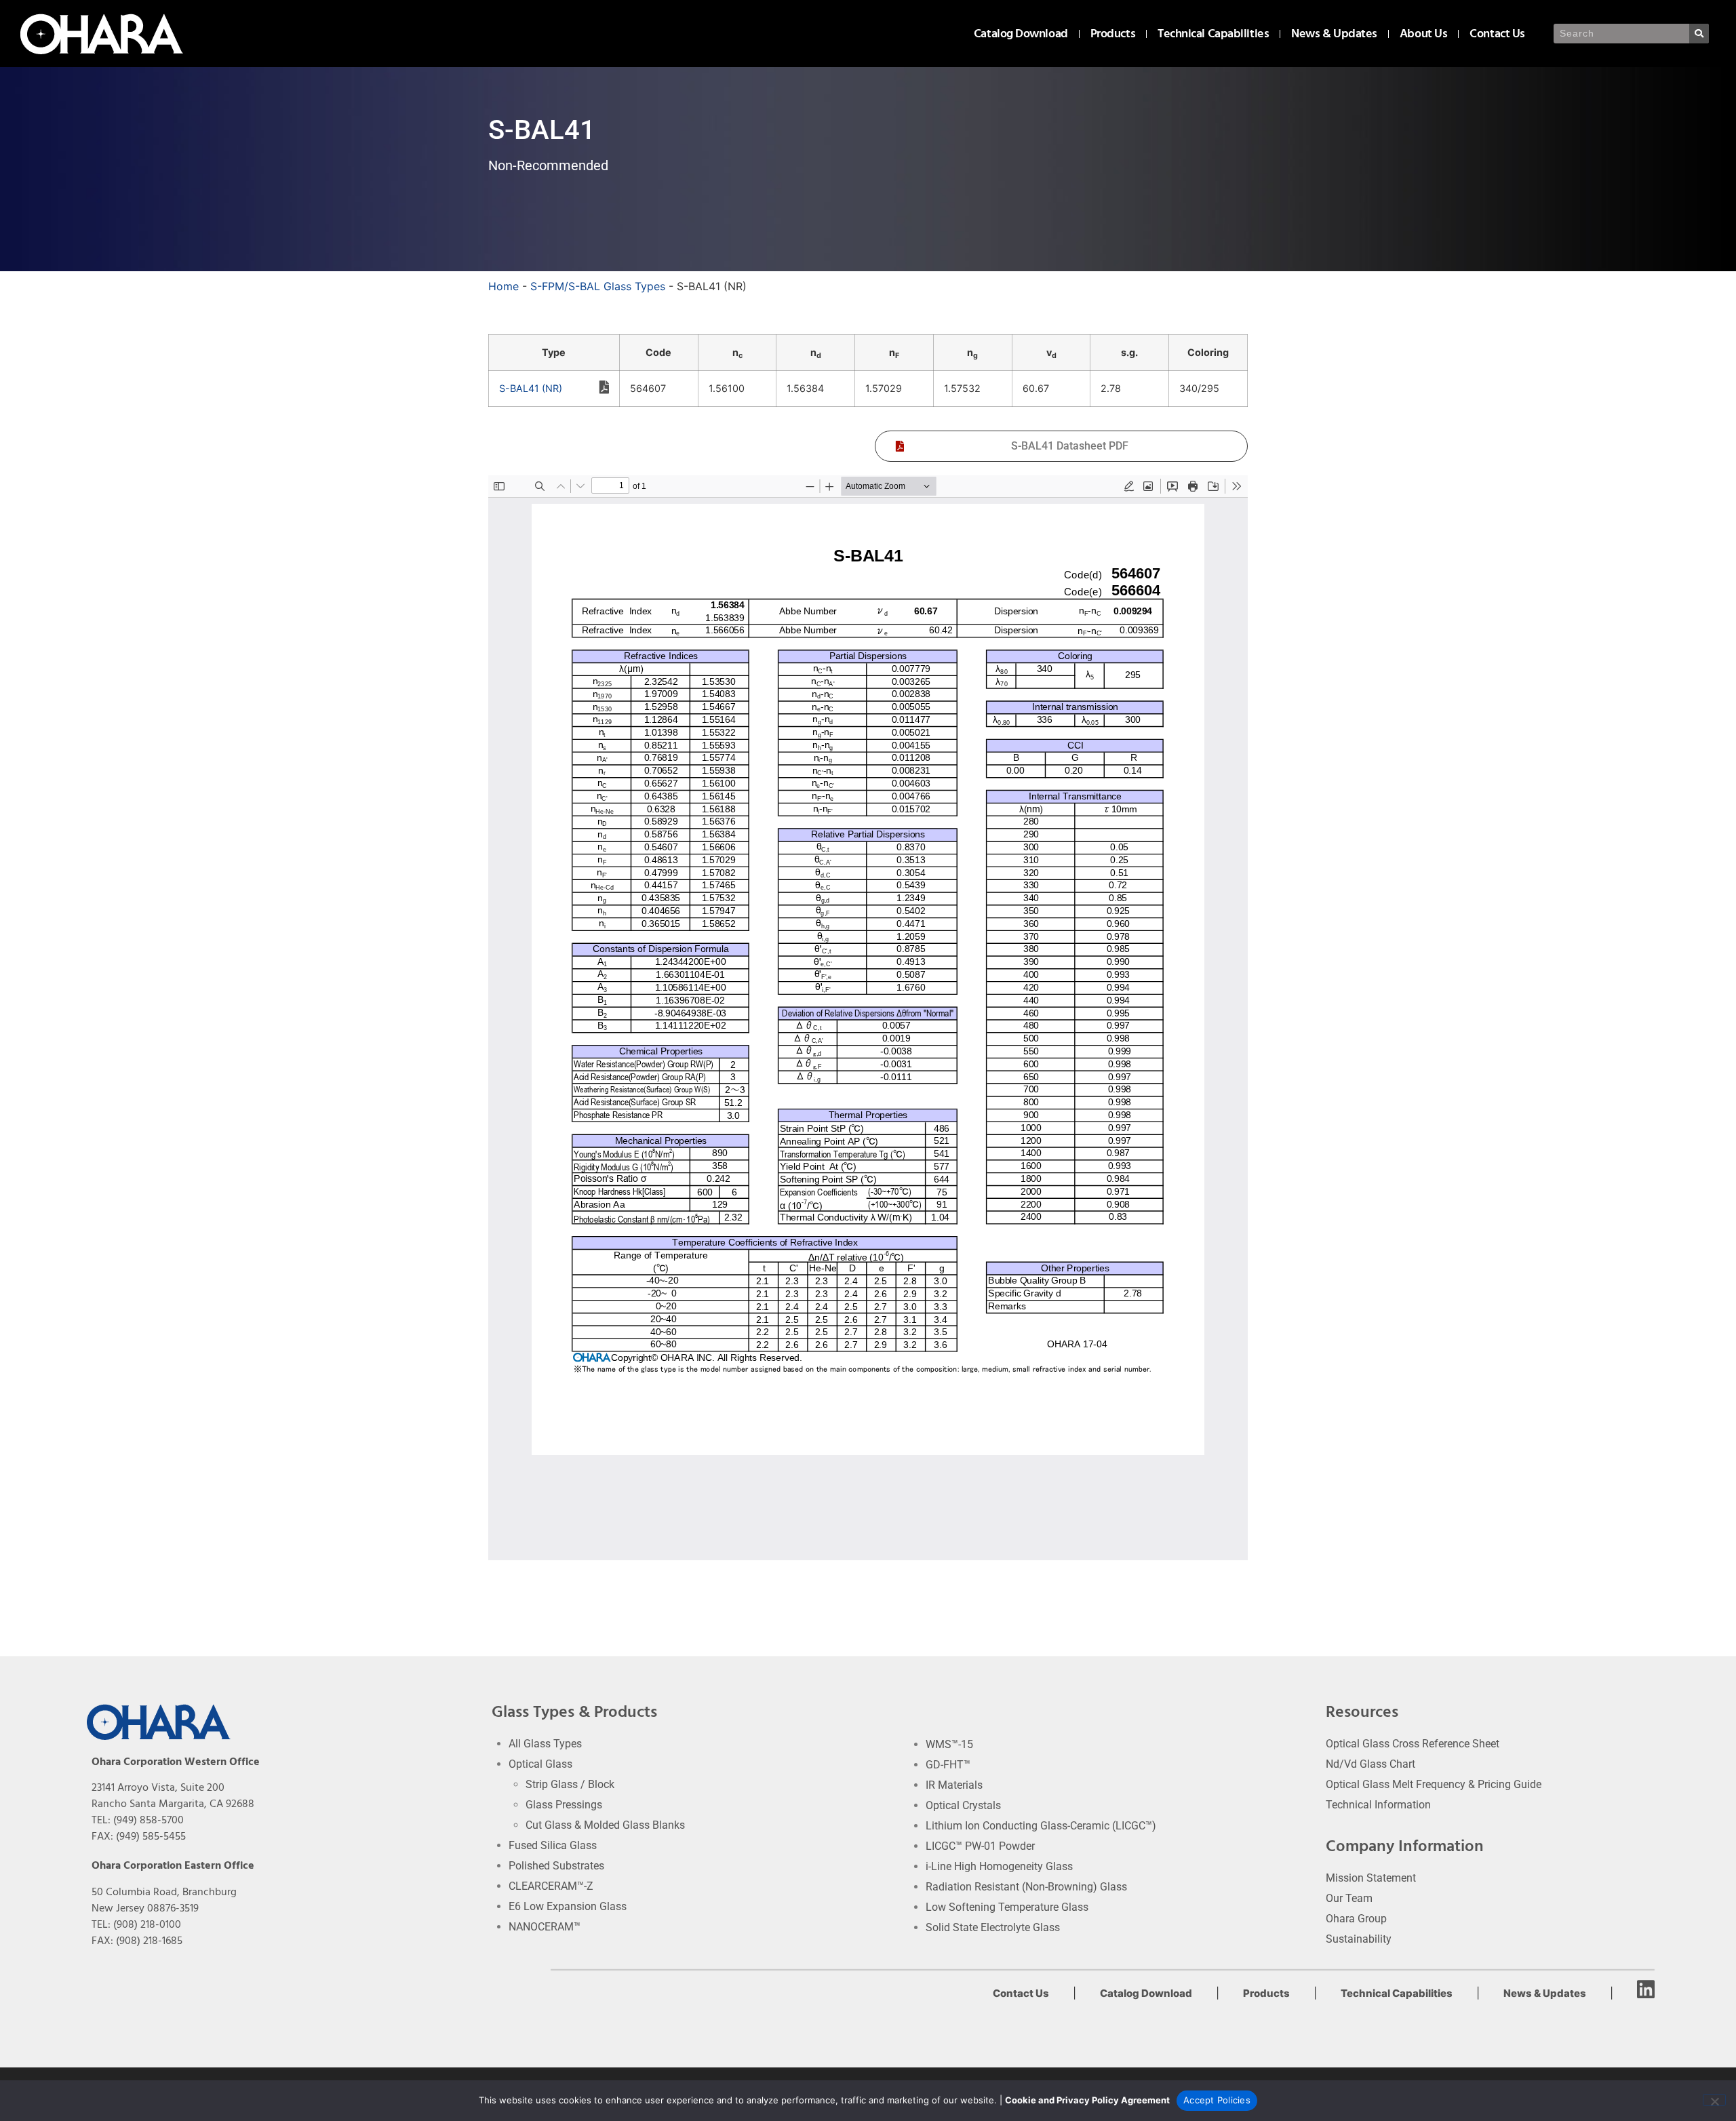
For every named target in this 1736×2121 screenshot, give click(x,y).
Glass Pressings (564, 1805)
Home (504, 286)
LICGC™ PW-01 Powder (980, 1846)
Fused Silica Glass (553, 1845)
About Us (1423, 34)
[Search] (1699, 34)
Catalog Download (1021, 34)
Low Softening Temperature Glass (1007, 1907)
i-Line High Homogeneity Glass (999, 1866)
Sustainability (1359, 1939)
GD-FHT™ (948, 1765)
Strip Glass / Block (570, 1784)
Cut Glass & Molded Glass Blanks (605, 1825)
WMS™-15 (949, 1744)
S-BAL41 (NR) (531, 388)
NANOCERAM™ (545, 1927)
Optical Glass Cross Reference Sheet (1413, 1744)
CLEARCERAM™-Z (551, 1886)
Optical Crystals (963, 1805)
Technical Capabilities (1213, 34)
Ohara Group (1356, 1919)
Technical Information (1378, 1805)
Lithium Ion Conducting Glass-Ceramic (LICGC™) (1041, 1826)
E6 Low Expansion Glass (568, 1906)
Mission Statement (1371, 1878)
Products (1113, 34)
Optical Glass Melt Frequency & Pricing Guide (1434, 1784)
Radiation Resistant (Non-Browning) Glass (1026, 1887)
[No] (1714, 2100)
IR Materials (954, 1785)
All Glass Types (545, 1744)
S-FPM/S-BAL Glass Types (598, 286)
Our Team (1349, 1898)
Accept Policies (1217, 2100)
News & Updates (1334, 34)
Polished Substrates (556, 1866)
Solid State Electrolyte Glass (993, 1927)
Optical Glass (540, 1764)
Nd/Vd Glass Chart (1370, 1764)
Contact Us (1497, 34)
